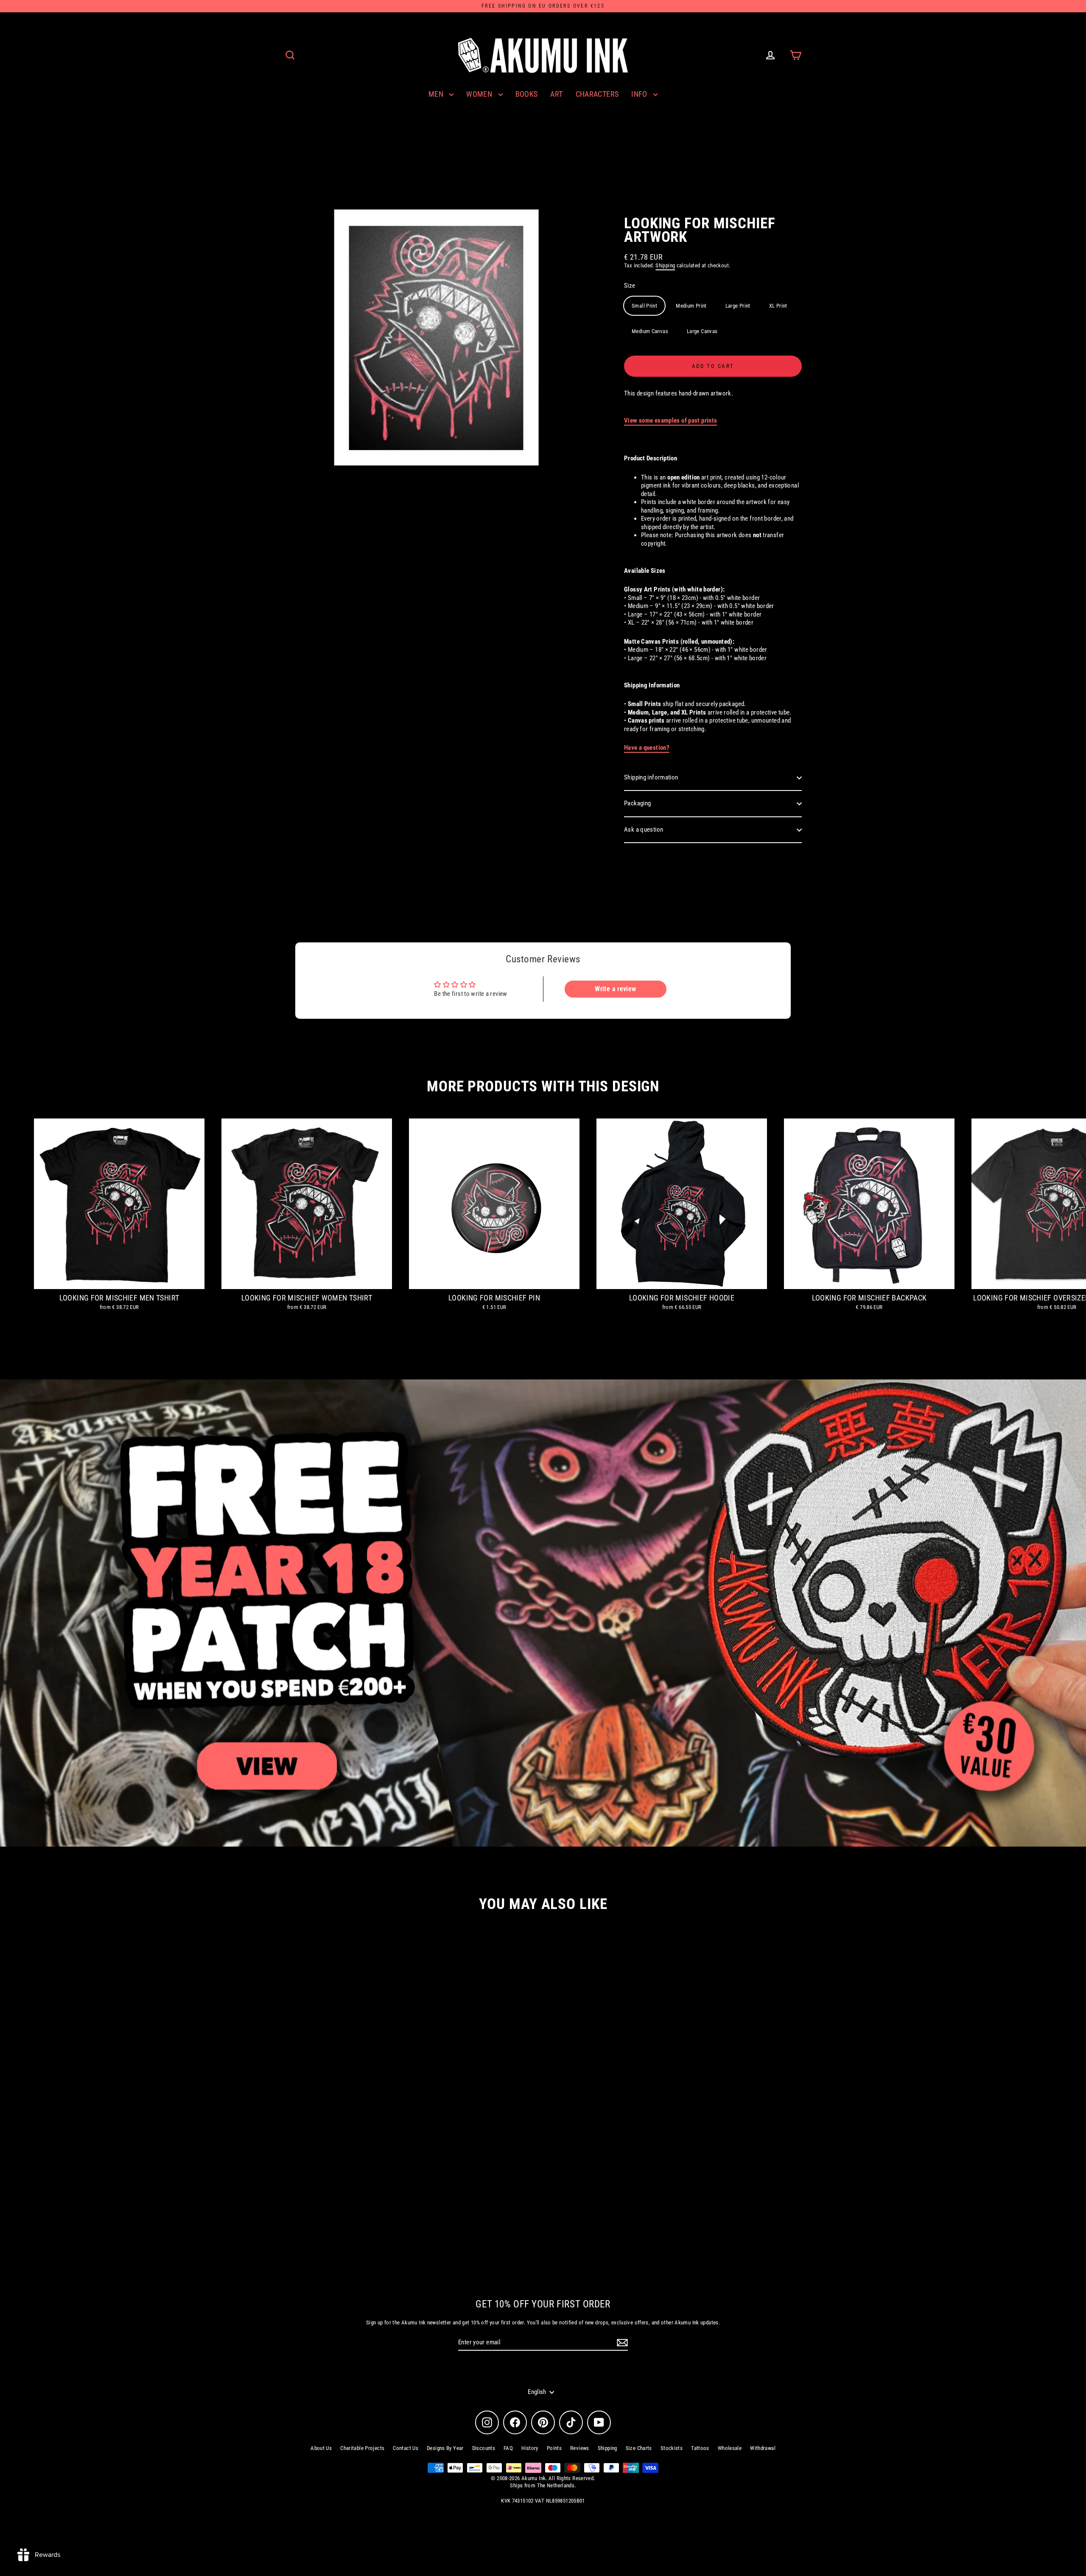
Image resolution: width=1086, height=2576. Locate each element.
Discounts (484, 2448)
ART (556, 94)
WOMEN (480, 94)
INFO (640, 94)
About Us (321, 2448)
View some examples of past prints (670, 420)
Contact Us (406, 2448)
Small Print (644, 306)
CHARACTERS (597, 94)
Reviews (580, 2448)
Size (630, 286)
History (530, 2448)
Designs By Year (445, 2448)
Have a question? (647, 748)
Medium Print (691, 306)
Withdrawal (763, 2448)
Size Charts (639, 2448)
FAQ (508, 2448)
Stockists (672, 2448)
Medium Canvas (650, 331)
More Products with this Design (543, 1086)
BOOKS (527, 94)
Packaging (637, 803)
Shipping (665, 265)
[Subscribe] (621, 2343)
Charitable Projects (362, 2448)
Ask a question (644, 830)
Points (554, 2448)
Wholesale (730, 2448)
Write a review (615, 989)
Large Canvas (702, 331)
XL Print (778, 306)
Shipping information (651, 777)
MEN (437, 94)
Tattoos (700, 2448)
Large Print (738, 306)
